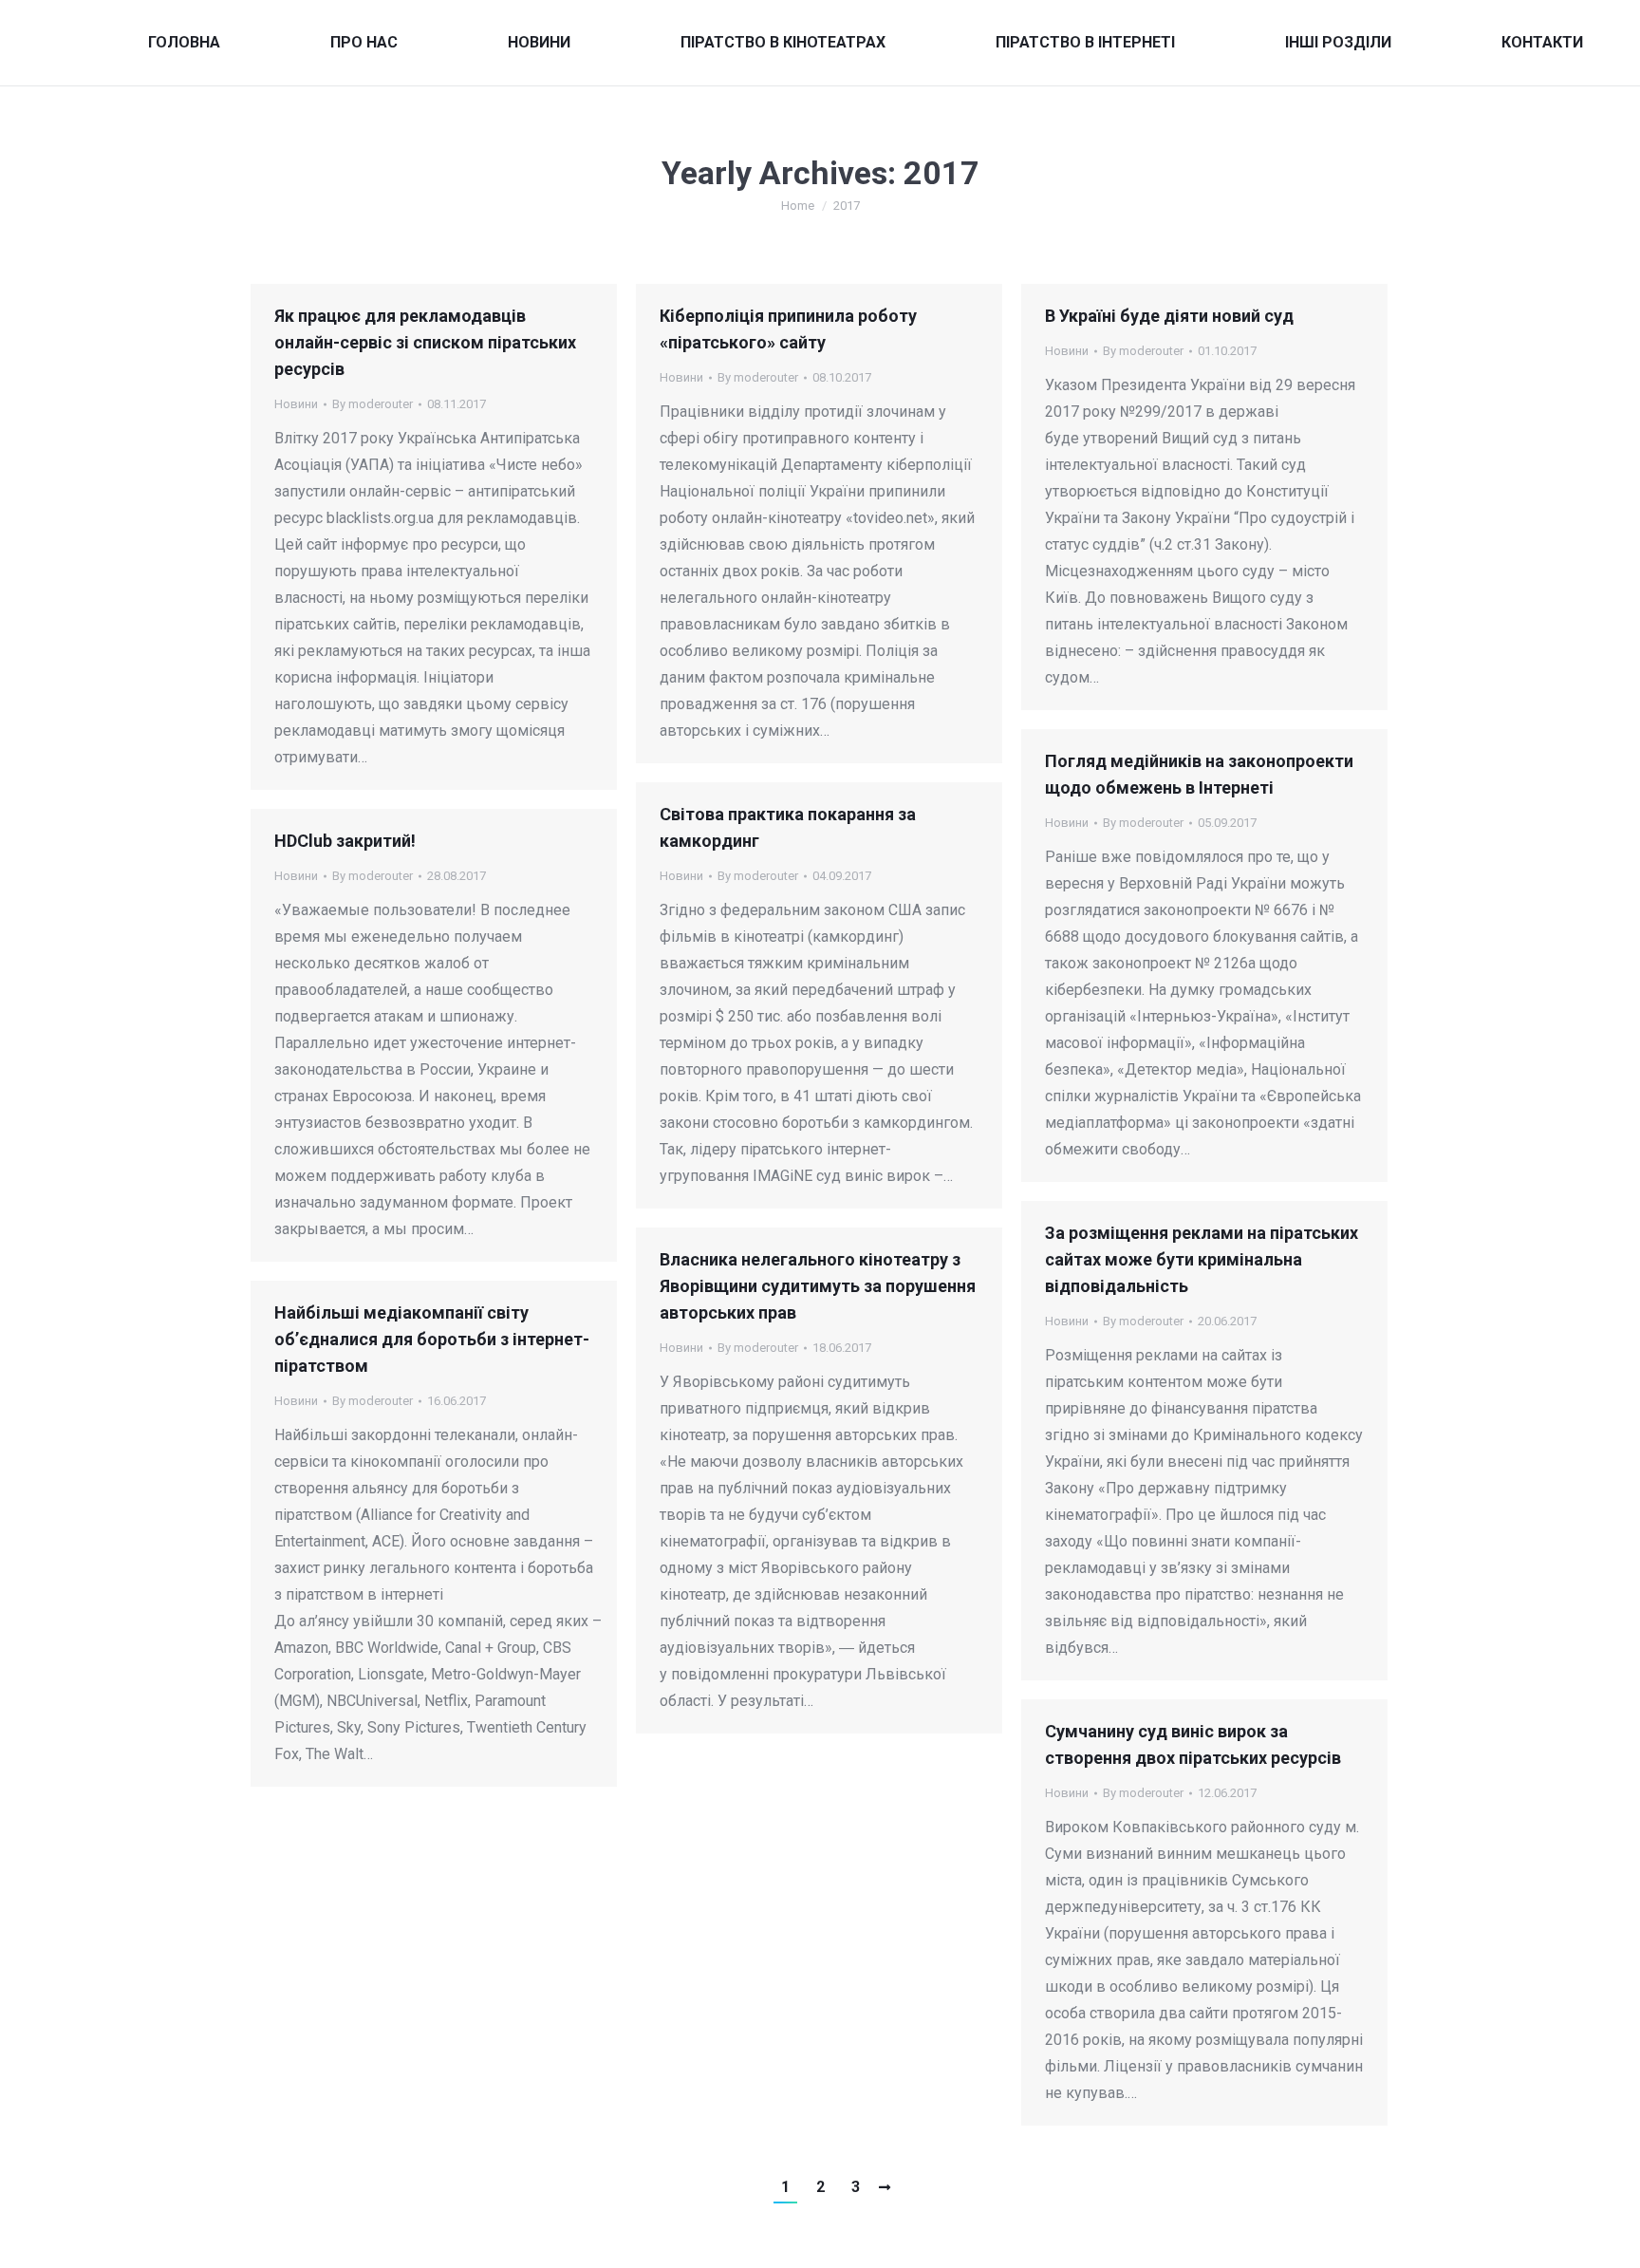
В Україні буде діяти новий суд (1169, 316)
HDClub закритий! (345, 841)
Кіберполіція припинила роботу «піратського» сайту (788, 329)
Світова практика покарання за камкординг (788, 827)
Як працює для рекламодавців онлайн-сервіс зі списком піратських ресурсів (425, 342)
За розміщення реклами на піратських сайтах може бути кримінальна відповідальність (1202, 1259)
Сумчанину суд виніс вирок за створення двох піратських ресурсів (1193, 1744)
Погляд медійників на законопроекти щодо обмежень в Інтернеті (1199, 774)
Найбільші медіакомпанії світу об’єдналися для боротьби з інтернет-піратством (432, 1339)
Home (798, 206)
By (373, 404)
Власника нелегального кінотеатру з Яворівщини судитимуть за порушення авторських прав (818, 1286)
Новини (296, 404)
